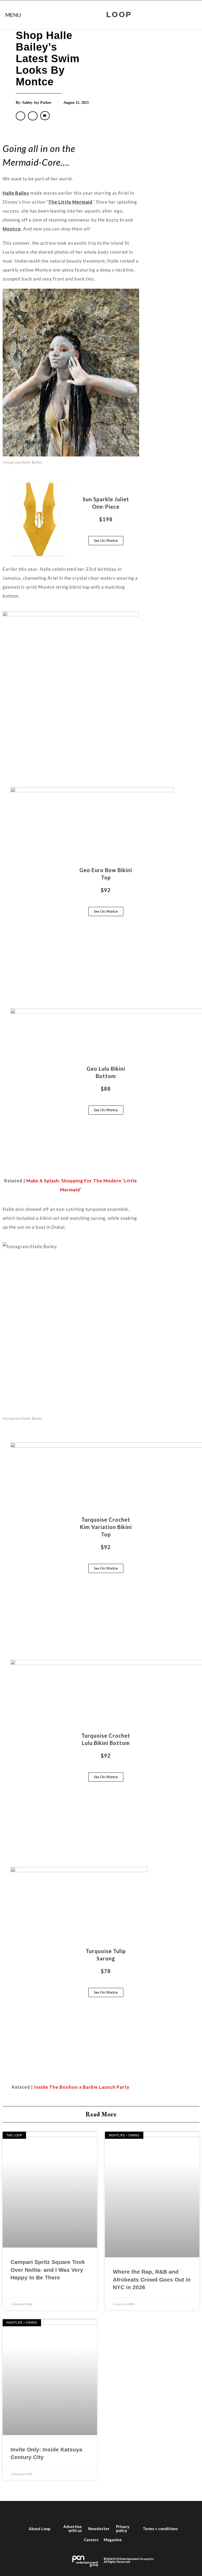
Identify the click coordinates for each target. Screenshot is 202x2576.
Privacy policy (123, 2528)
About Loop (40, 2529)
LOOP (119, 14)
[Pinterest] (140, 2511)
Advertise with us (73, 2528)
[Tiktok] (125, 2511)
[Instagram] (93, 2511)
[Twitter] (77, 2511)
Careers (91, 2540)
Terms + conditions (160, 2529)
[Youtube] (109, 2511)
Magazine (113, 2540)
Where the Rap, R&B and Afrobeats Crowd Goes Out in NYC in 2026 (152, 2279)
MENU (13, 15)
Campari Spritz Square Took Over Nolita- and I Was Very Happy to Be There (48, 2270)
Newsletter (99, 2529)
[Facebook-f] (62, 2511)
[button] (21, 116)
